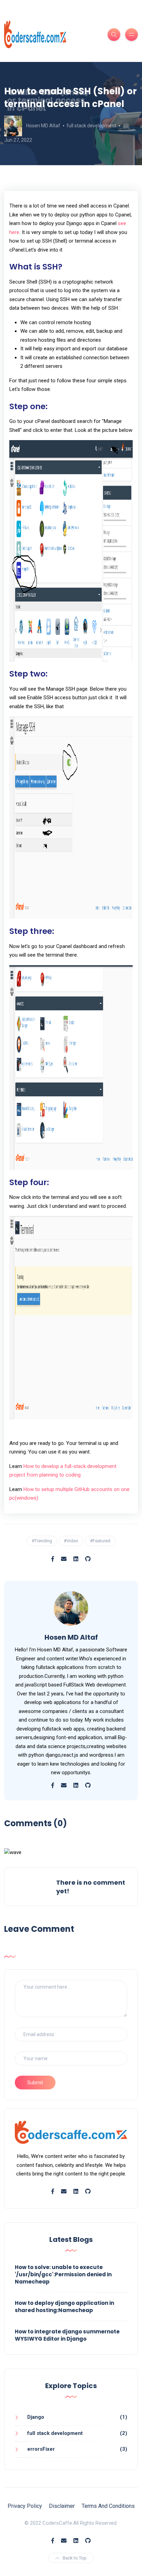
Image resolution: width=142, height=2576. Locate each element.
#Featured (100, 1541)
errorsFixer (41, 2449)
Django (36, 2417)
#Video (71, 1541)
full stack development (91, 126)
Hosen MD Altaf (43, 126)
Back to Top (75, 2558)
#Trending (42, 1541)
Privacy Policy (25, 2506)
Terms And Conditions (108, 2506)
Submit (35, 2083)
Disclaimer (62, 2506)
